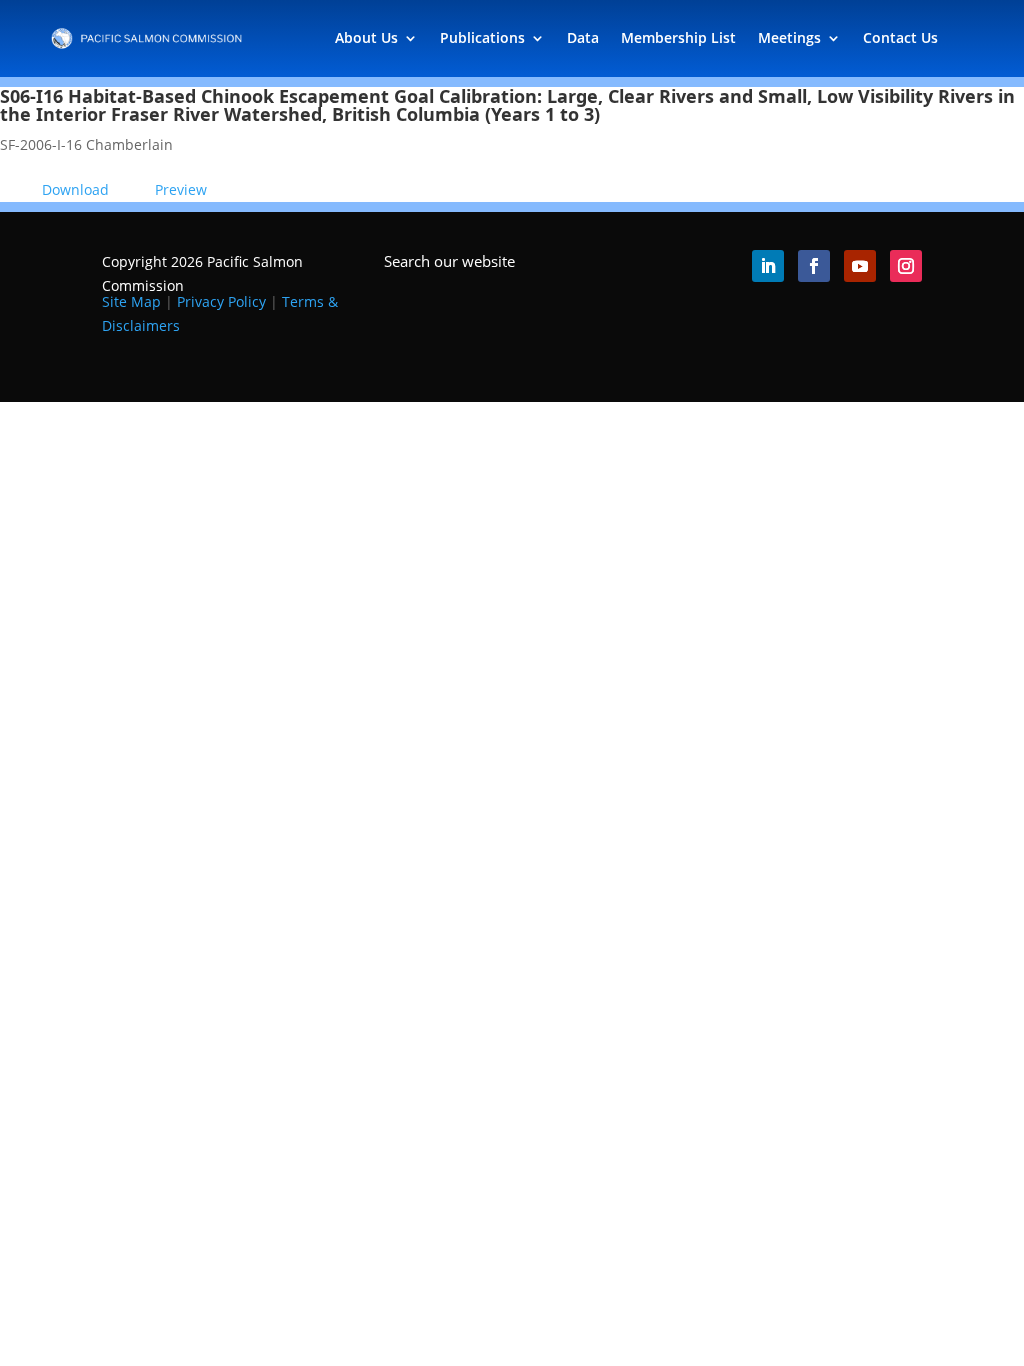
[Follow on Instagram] (906, 266)
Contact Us (900, 37)
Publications (482, 37)
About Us (366, 37)
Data (583, 37)
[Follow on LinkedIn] (768, 266)
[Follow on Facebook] (814, 266)
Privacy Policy (221, 301)
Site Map (131, 301)
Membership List (678, 37)
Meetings (789, 37)
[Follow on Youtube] (860, 266)
